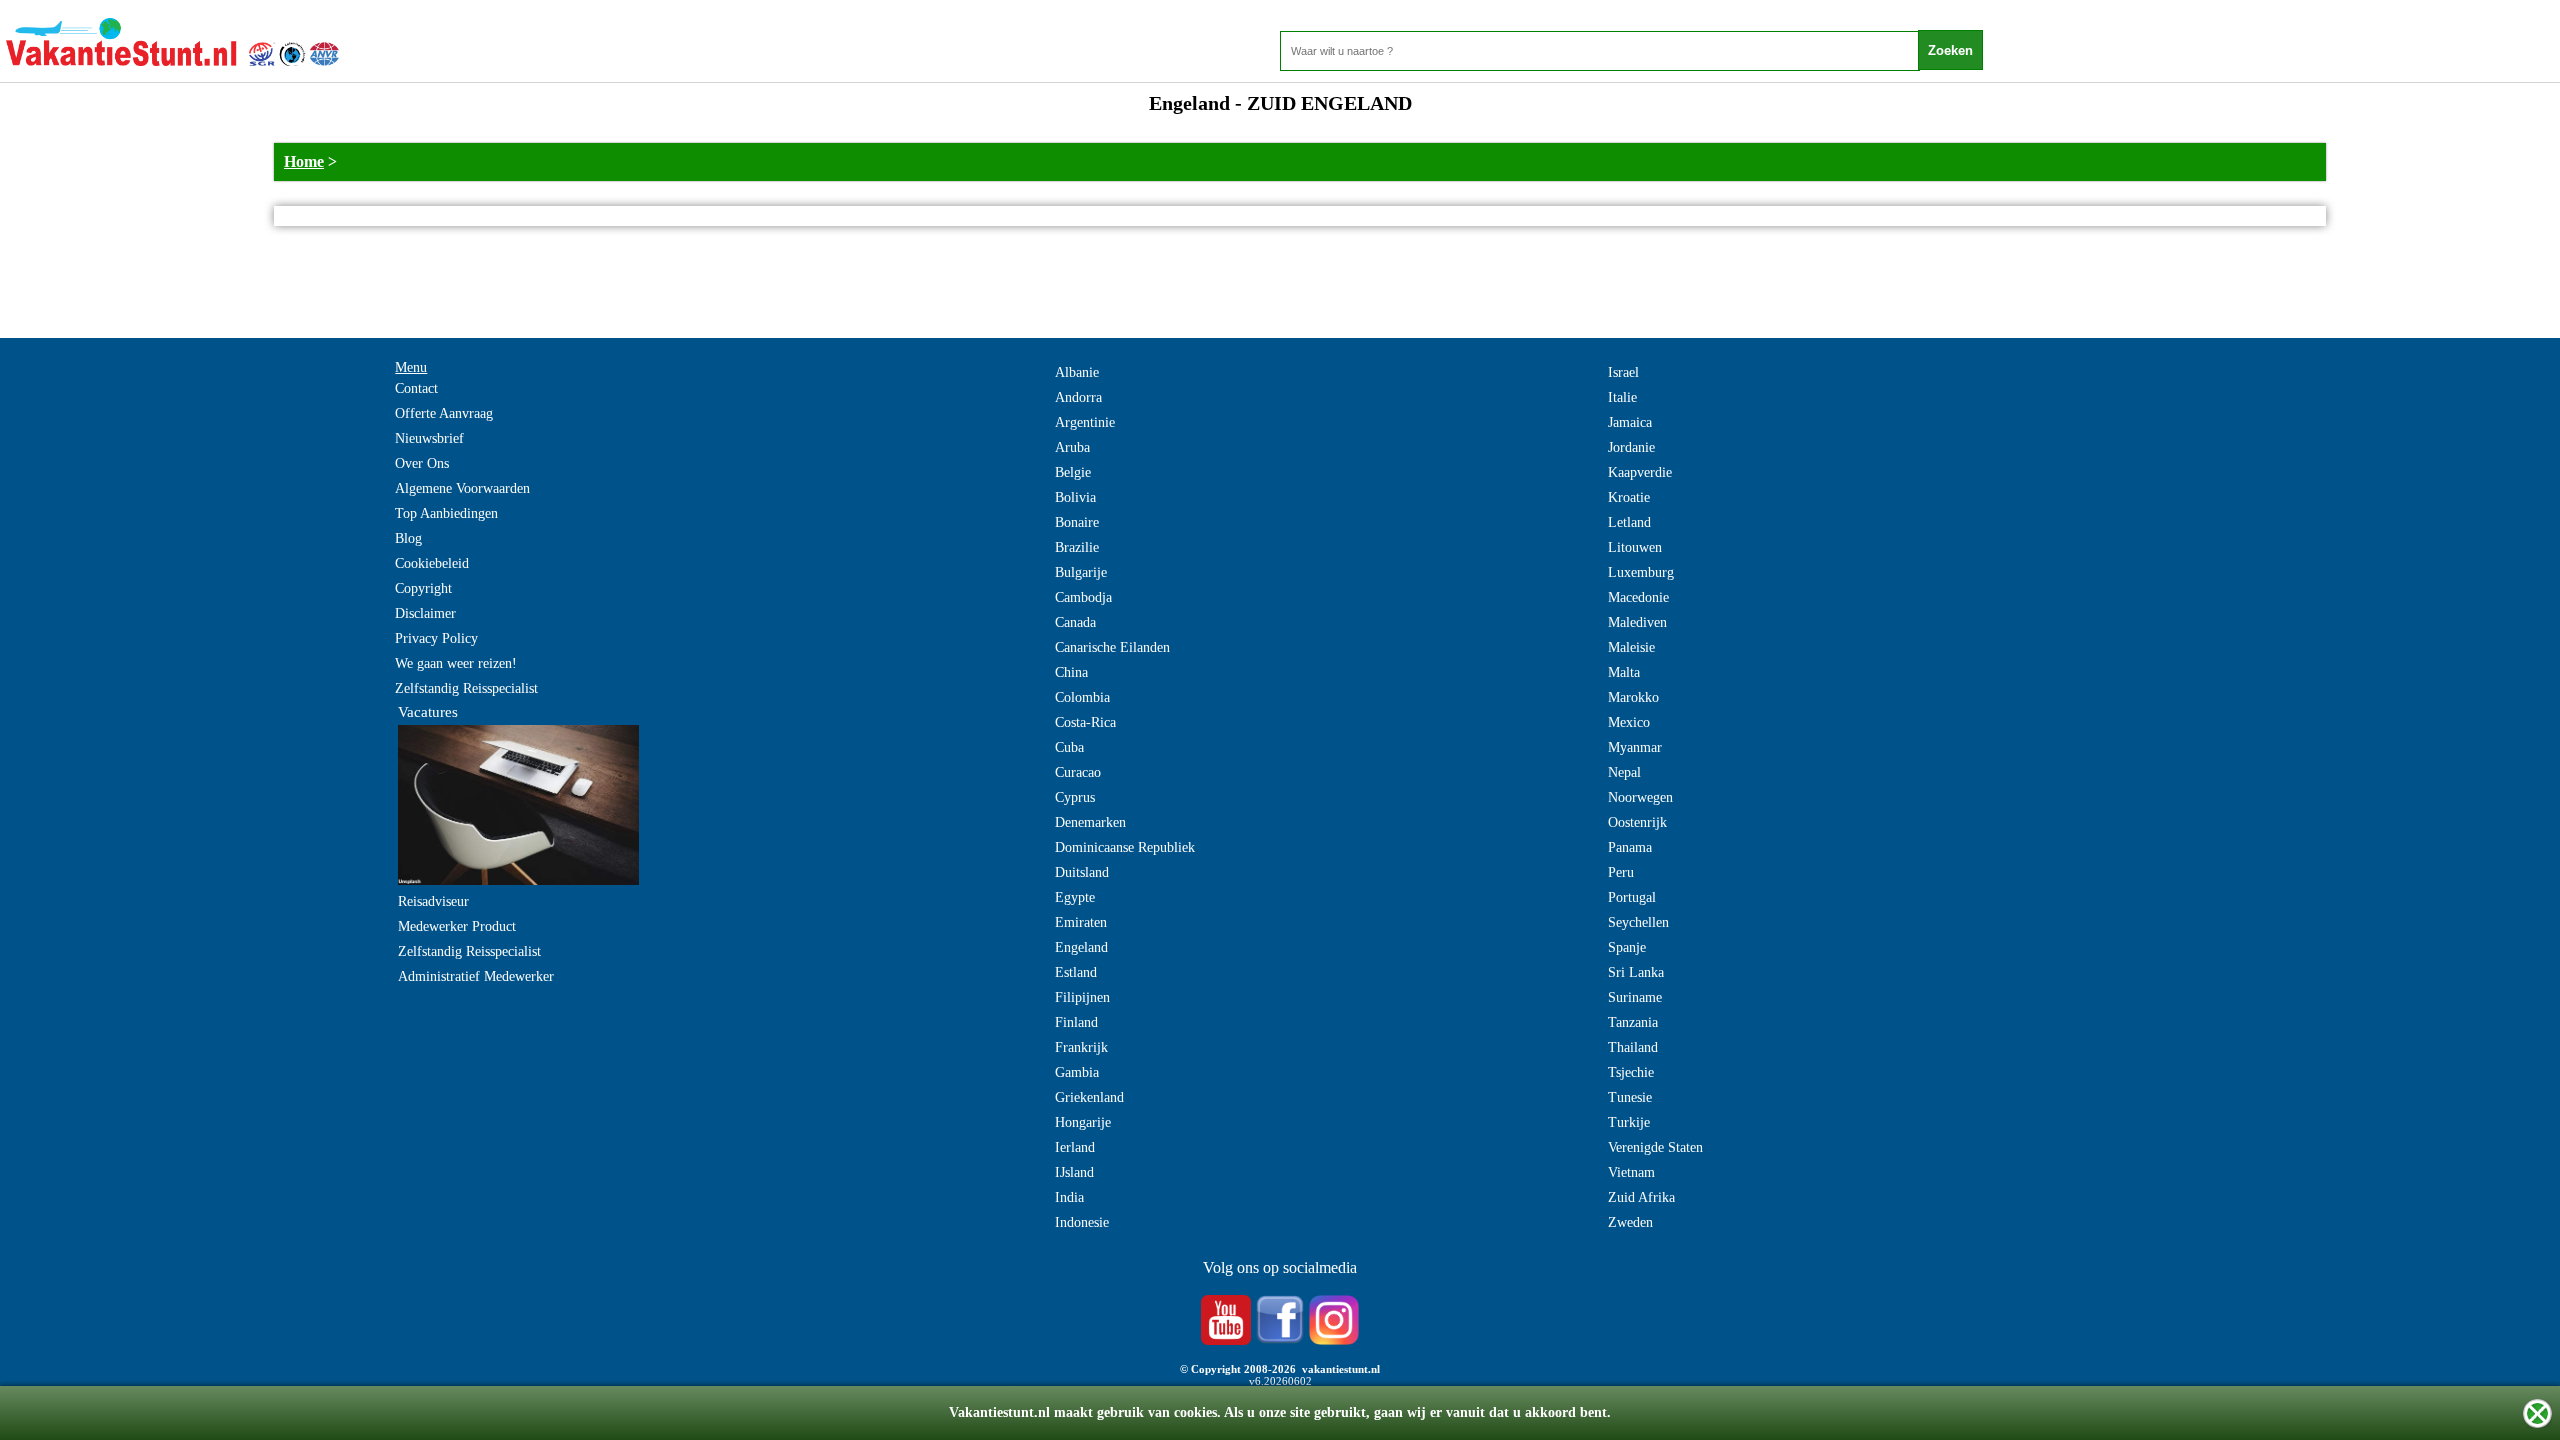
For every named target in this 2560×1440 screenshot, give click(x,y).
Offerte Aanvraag (444, 413)
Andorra (1078, 397)
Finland (1076, 1022)
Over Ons (422, 463)
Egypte (1075, 897)
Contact (416, 388)
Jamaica (1630, 422)
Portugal (1632, 897)
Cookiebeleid (432, 563)
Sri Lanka (1636, 972)
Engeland (1081, 947)
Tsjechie (1631, 1072)
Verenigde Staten (1655, 1147)
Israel (1623, 372)
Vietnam (1631, 1172)
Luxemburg (1641, 572)
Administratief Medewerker (476, 976)
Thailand (1633, 1047)
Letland (1629, 522)
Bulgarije (1081, 572)
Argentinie (1085, 422)
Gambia (1077, 1072)
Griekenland (1089, 1097)
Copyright (423, 588)
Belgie (1073, 472)
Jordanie (1631, 447)
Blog (408, 538)
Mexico (1629, 722)
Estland (1076, 972)
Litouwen (1635, 547)
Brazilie (1077, 547)
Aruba (1072, 447)
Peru (1621, 872)
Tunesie (1630, 1097)
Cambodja (1083, 597)
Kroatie (1629, 497)
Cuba (1069, 747)
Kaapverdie (1640, 472)
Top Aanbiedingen (446, 513)
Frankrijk (1081, 1047)
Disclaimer (425, 613)
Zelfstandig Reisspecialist (466, 688)
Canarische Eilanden (1112, 647)
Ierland (1075, 1147)
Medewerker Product (457, 926)
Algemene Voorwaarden (462, 488)
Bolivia (1075, 497)
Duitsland (1082, 872)
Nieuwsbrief (429, 438)
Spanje (1627, 947)
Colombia (1082, 697)
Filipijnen (1082, 997)
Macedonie (1638, 597)
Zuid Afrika (1641, 1197)
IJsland (1074, 1172)
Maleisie (1631, 647)
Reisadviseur (433, 901)
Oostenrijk (1637, 822)
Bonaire (1077, 522)
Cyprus (1075, 797)
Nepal (1624, 772)
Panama (1630, 847)
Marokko (1633, 697)
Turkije (1629, 1122)
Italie (1622, 397)
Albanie (1077, 372)
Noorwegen (1640, 797)
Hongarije (1083, 1122)
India (1069, 1197)
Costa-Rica (1085, 722)
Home (304, 161)
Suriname (1635, 997)
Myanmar (1635, 747)
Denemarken (1090, 822)
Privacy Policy (436, 638)
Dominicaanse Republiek (1125, 847)
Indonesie (1082, 1222)
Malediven (1637, 622)
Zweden (1630, 1222)
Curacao (1078, 772)
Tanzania (1633, 1022)
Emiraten (1081, 922)
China (1071, 672)
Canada (1075, 622)
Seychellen (1638, 922)
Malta (1624, 672)
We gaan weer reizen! (456, 663)
